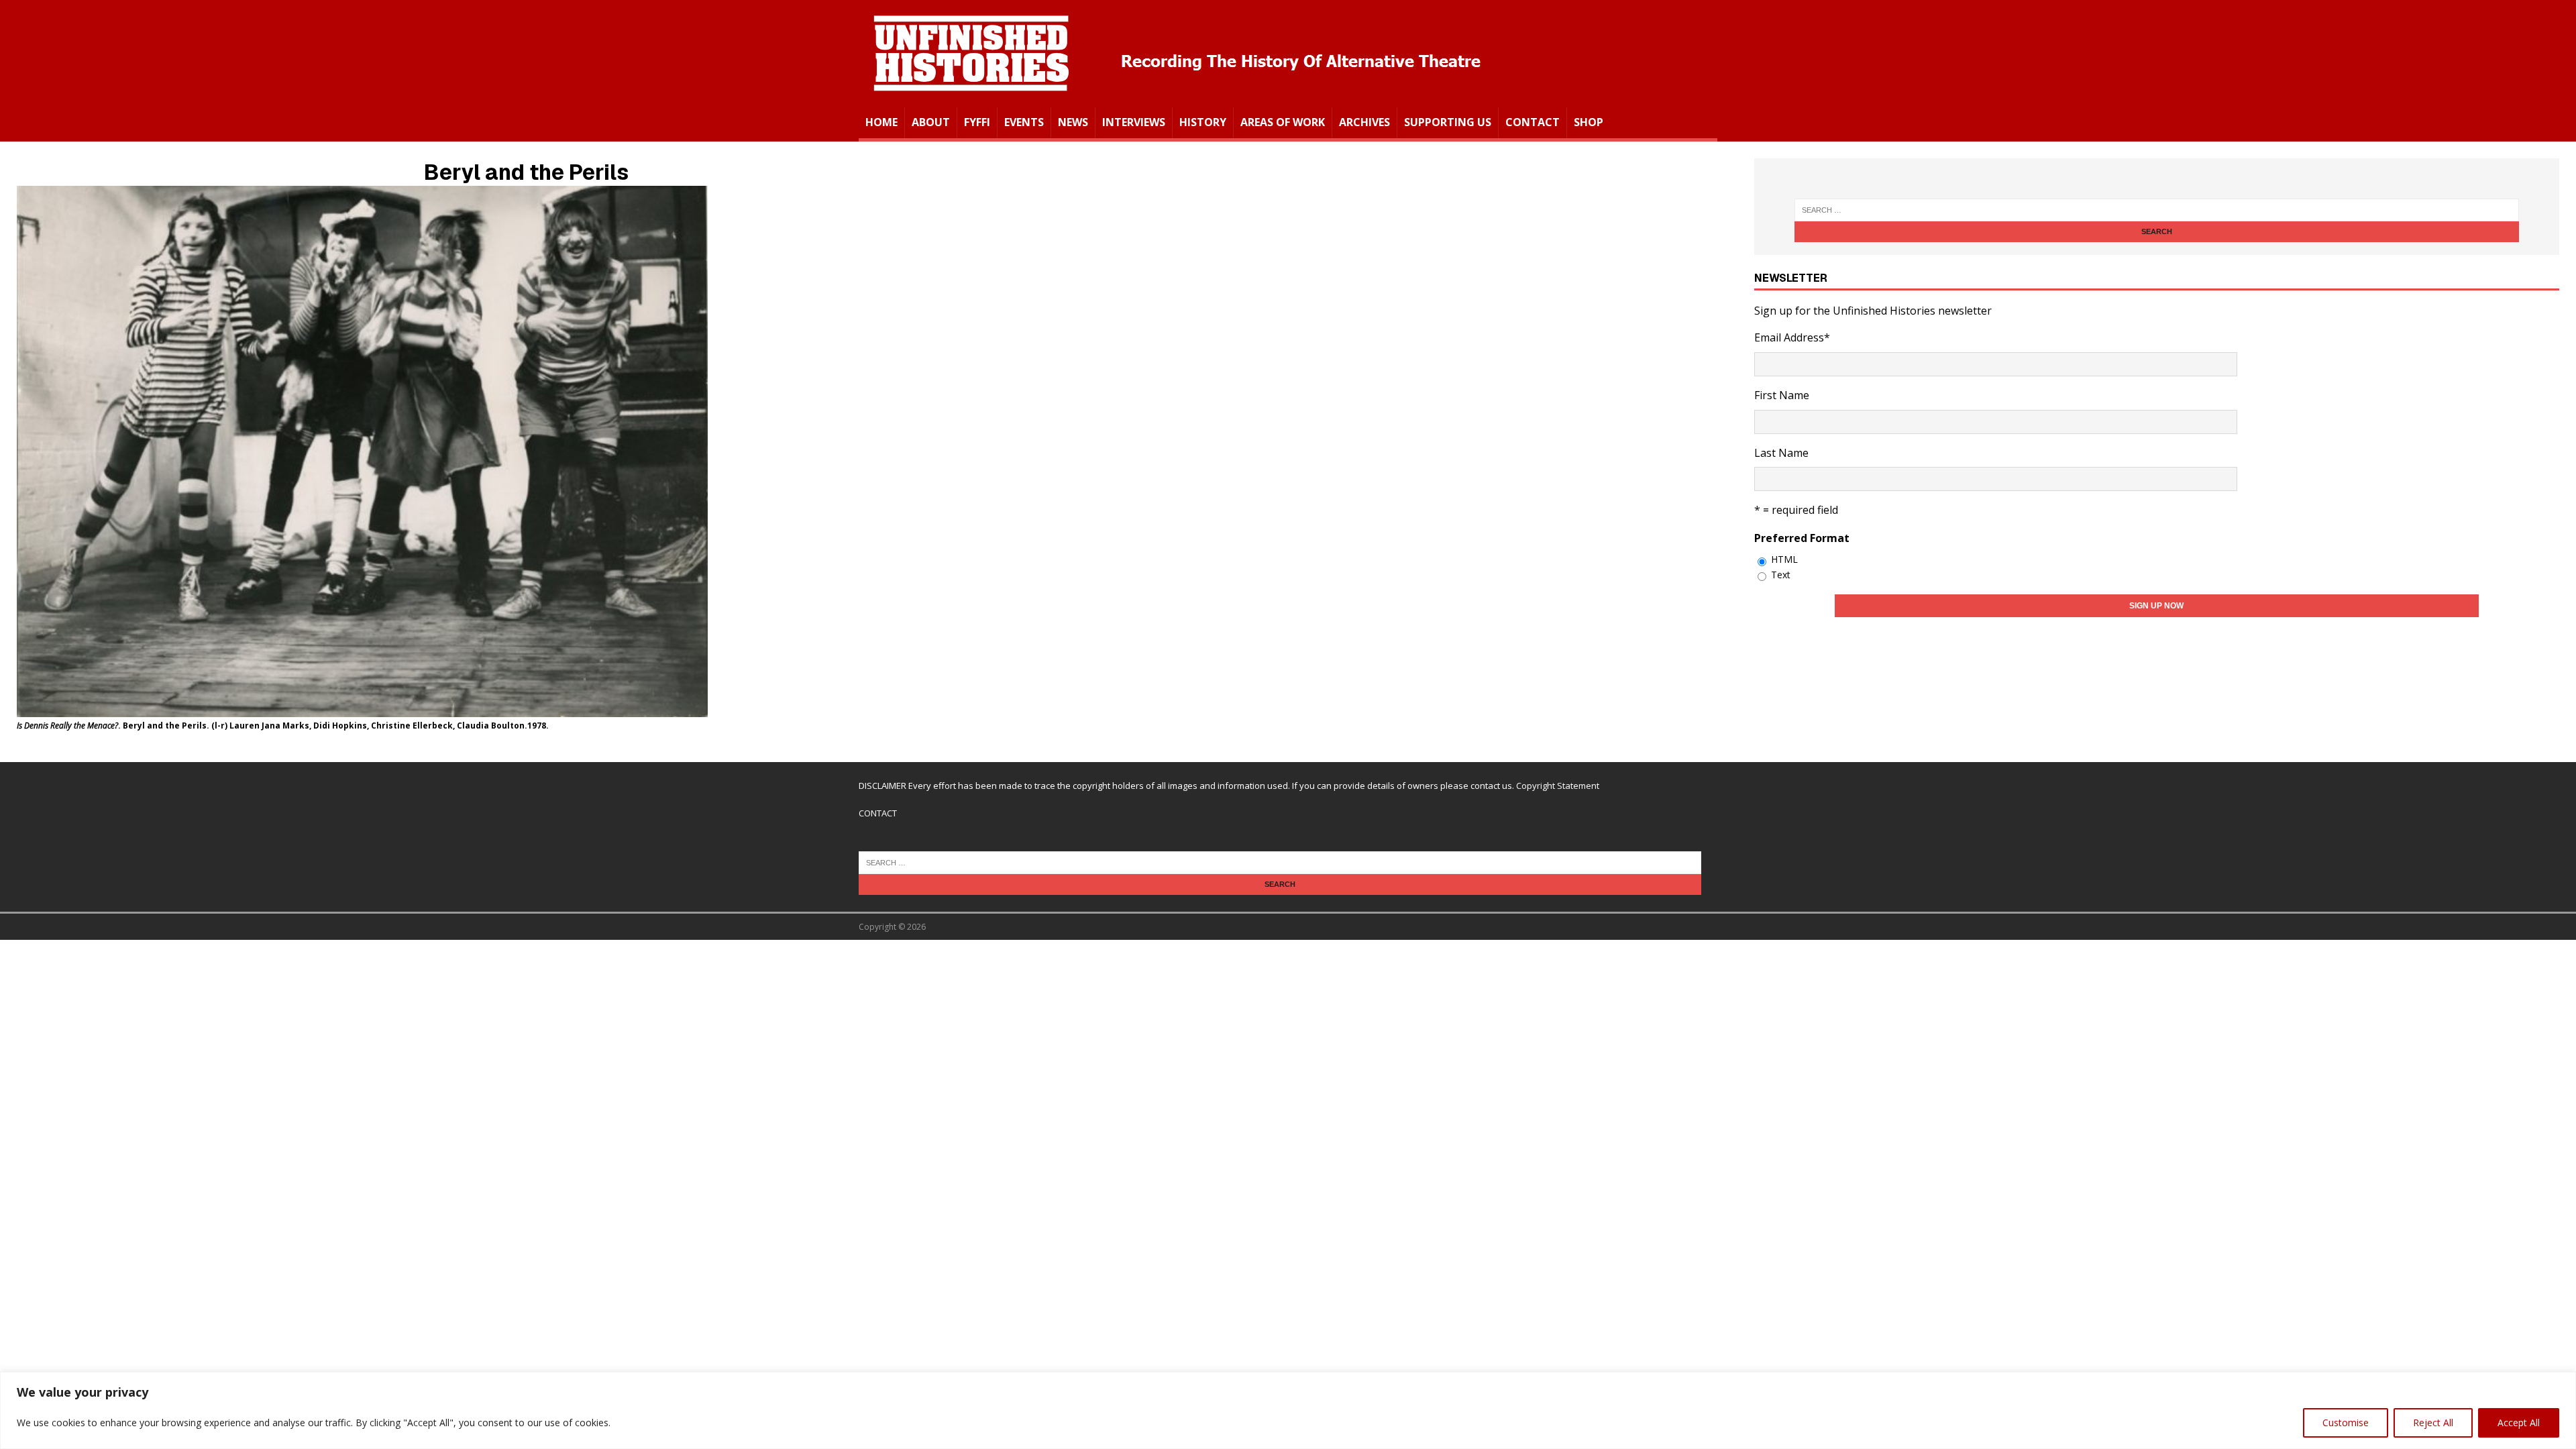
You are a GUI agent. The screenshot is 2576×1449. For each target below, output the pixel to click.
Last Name (1781, 453)
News (1073, 122)
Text (1781, 575)
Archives (1364, 122)
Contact (1533, 122)
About (931, 122)
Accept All (2519, 1423)
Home (881, 122)
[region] (1288, 1410)
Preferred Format (1802, 538)
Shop (1589, 122)
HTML (1784, 559)
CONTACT (878, 813)
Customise (2346, 1423)
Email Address (1792, 337)
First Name (1782, 395)
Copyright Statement (1558, 786)
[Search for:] (2157, 210)
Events (1024, 122)
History (1203, 122)
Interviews (1134, 122)
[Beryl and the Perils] (362, 708)
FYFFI (977, 122)
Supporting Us (1448, 122)
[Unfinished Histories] (1176, 98)
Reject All (2433, 1423)
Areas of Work (1283, 122)
